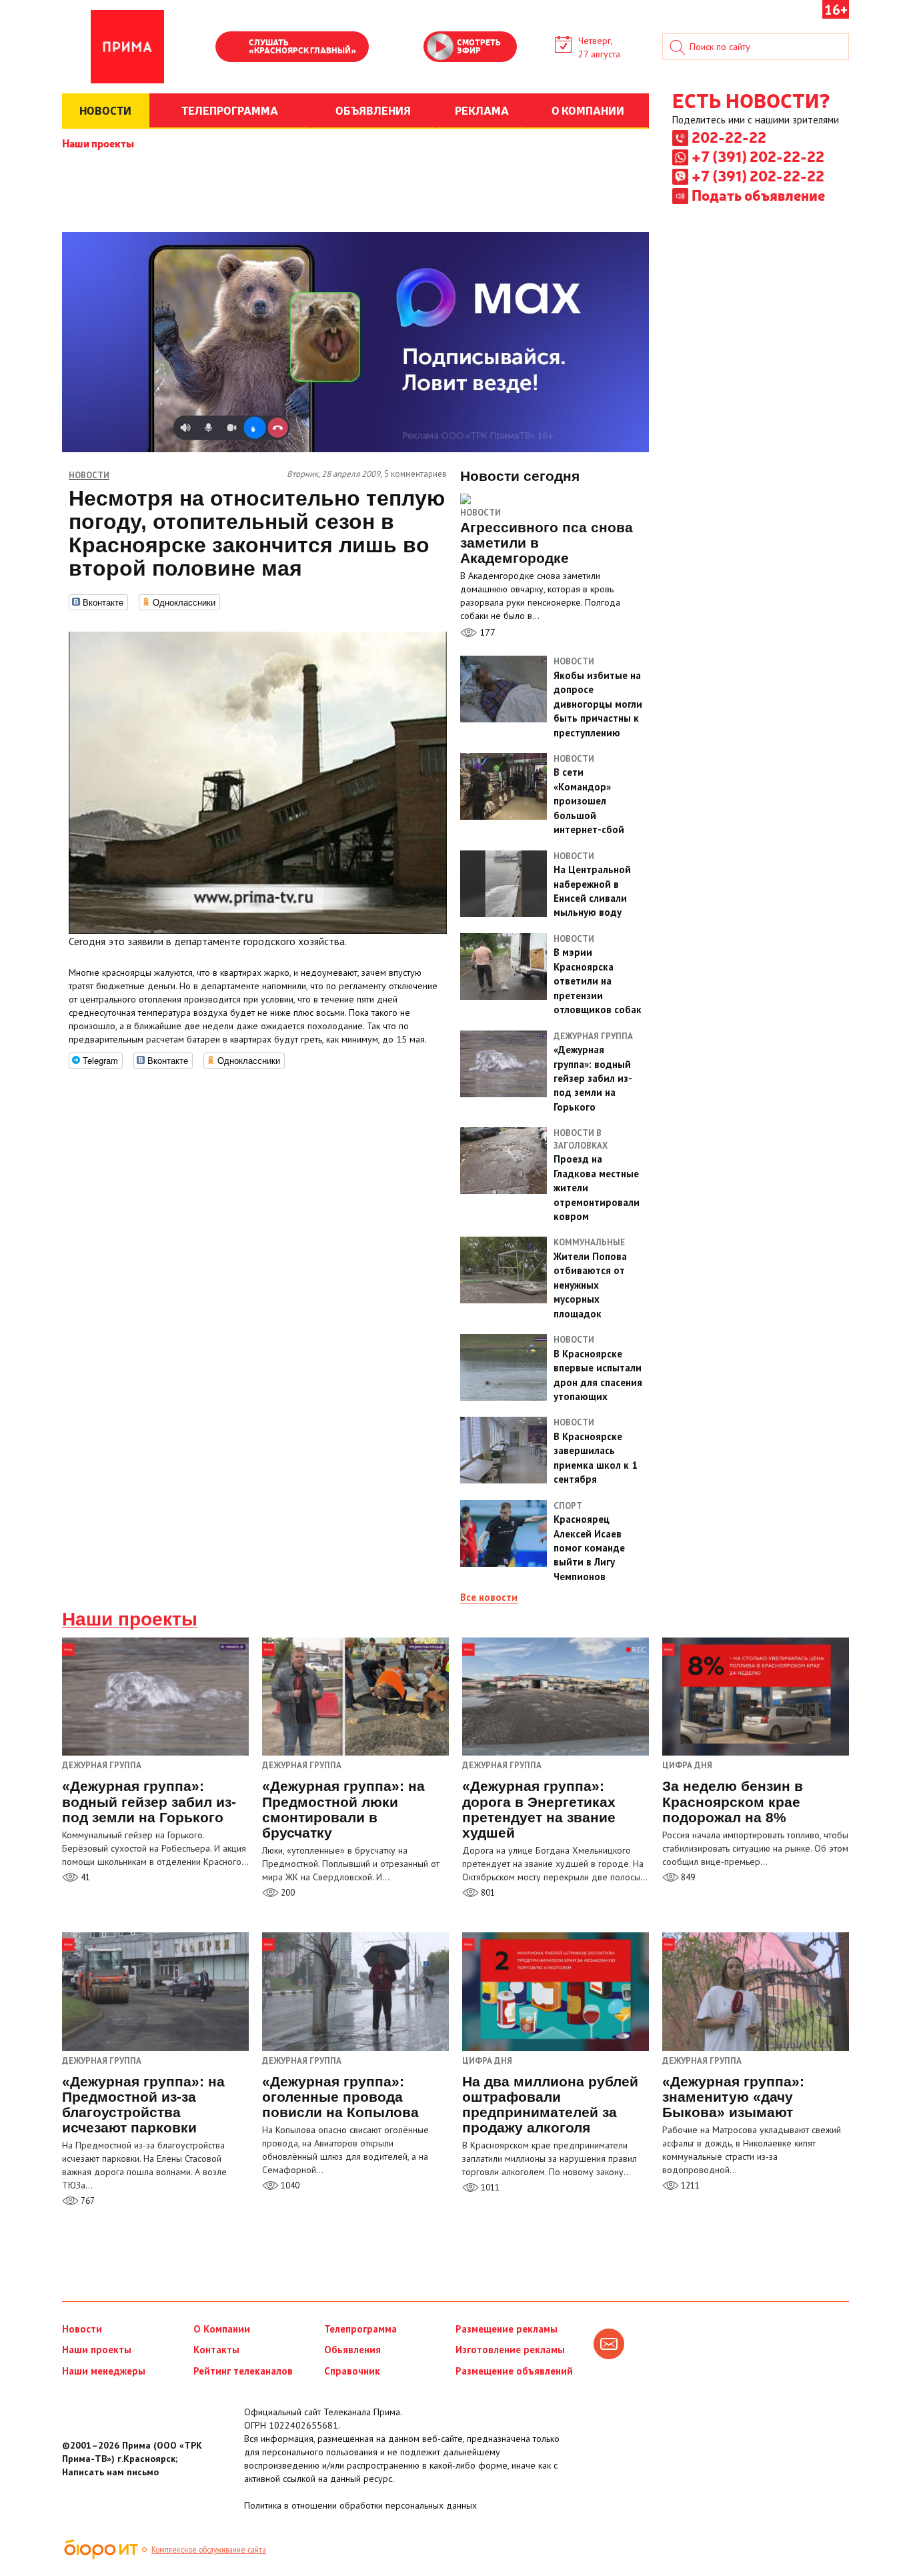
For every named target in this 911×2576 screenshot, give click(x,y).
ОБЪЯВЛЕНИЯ (373, 110)
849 (687, 1877)
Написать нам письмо (110, 2472)
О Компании (222, 2329)
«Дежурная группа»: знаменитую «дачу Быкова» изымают (733, 2097)
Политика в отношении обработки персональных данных (360, 2505)
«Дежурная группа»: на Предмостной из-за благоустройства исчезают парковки (143, 2104)
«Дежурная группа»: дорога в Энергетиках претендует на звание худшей (539, 1809)
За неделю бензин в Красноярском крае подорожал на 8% (733, 1801)
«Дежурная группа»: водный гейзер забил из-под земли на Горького (149, 1801)
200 (287, 1893)
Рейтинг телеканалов (243, 2371)
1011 (489, 2187)
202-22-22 (729, 137)
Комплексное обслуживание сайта (209, 2549)
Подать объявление (758, 195)
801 (487, 1893)
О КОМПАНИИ (588, 110)
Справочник (352, 2371)
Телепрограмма (360, 2329)
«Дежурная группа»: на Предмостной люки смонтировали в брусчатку (343, 1809)
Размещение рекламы (507, 2329)
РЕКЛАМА (482, 110)
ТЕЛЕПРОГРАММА (230, 110)
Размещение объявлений (514, 2371)
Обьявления (352, 2350)
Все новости (489, 1597)
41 (84, 1877)
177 (486, 632)
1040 (289, 2185)
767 (87, 2201)
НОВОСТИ (105, 110)
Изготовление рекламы (510, 2350)
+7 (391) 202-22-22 (758, 156)
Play (232, 48)
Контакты (216, 2350)
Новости (481, 513)
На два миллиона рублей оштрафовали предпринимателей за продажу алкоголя (550, 2104)
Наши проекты (98, 143)
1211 (689, 2185)
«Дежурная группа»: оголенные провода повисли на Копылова (340, 2097)
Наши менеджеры (104, 2371)
